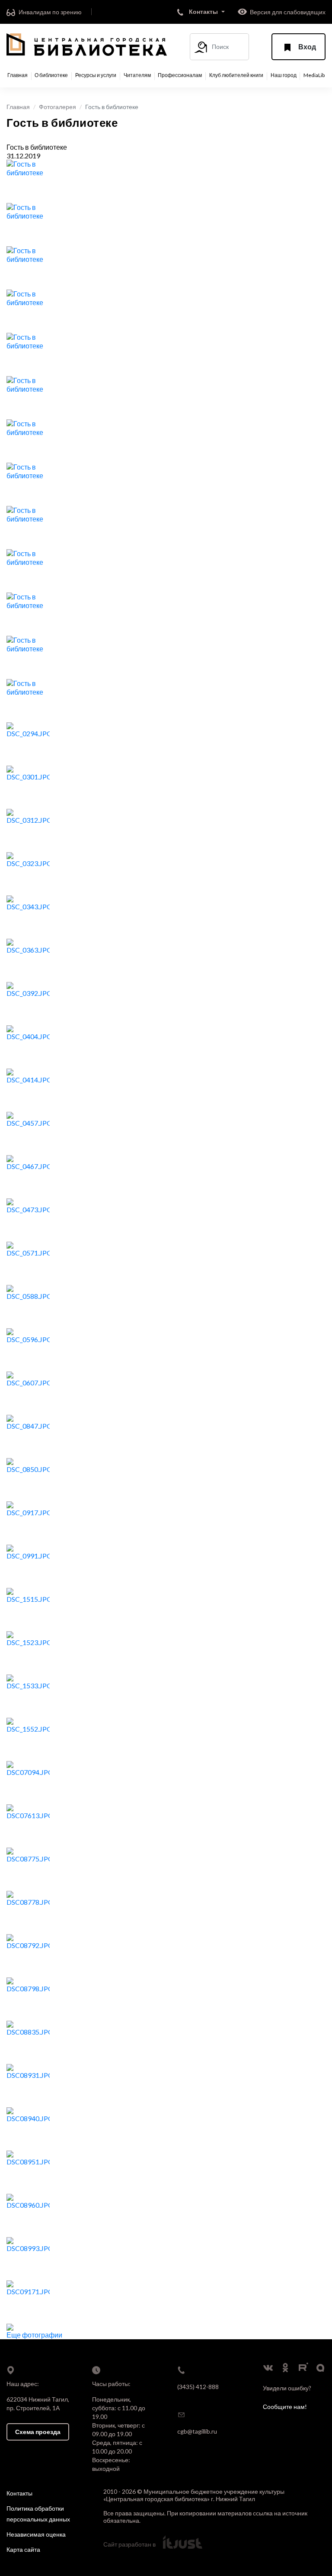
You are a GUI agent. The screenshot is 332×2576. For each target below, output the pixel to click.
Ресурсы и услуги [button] (96, 75)
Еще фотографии (34, 2335)
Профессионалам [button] (180, 75)
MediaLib (314, 75)
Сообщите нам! (285, 2407)
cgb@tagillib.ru (197, 2431)
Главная (18, 75)
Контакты (19, 2493)
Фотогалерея (57, 107)
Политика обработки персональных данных (38, 2514)
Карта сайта (23, 2549)
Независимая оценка (36, 2534)
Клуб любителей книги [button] (236, 75)
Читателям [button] (137, 75)
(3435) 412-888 (198, 2387)
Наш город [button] (284, 75)
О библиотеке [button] (51, 75)
